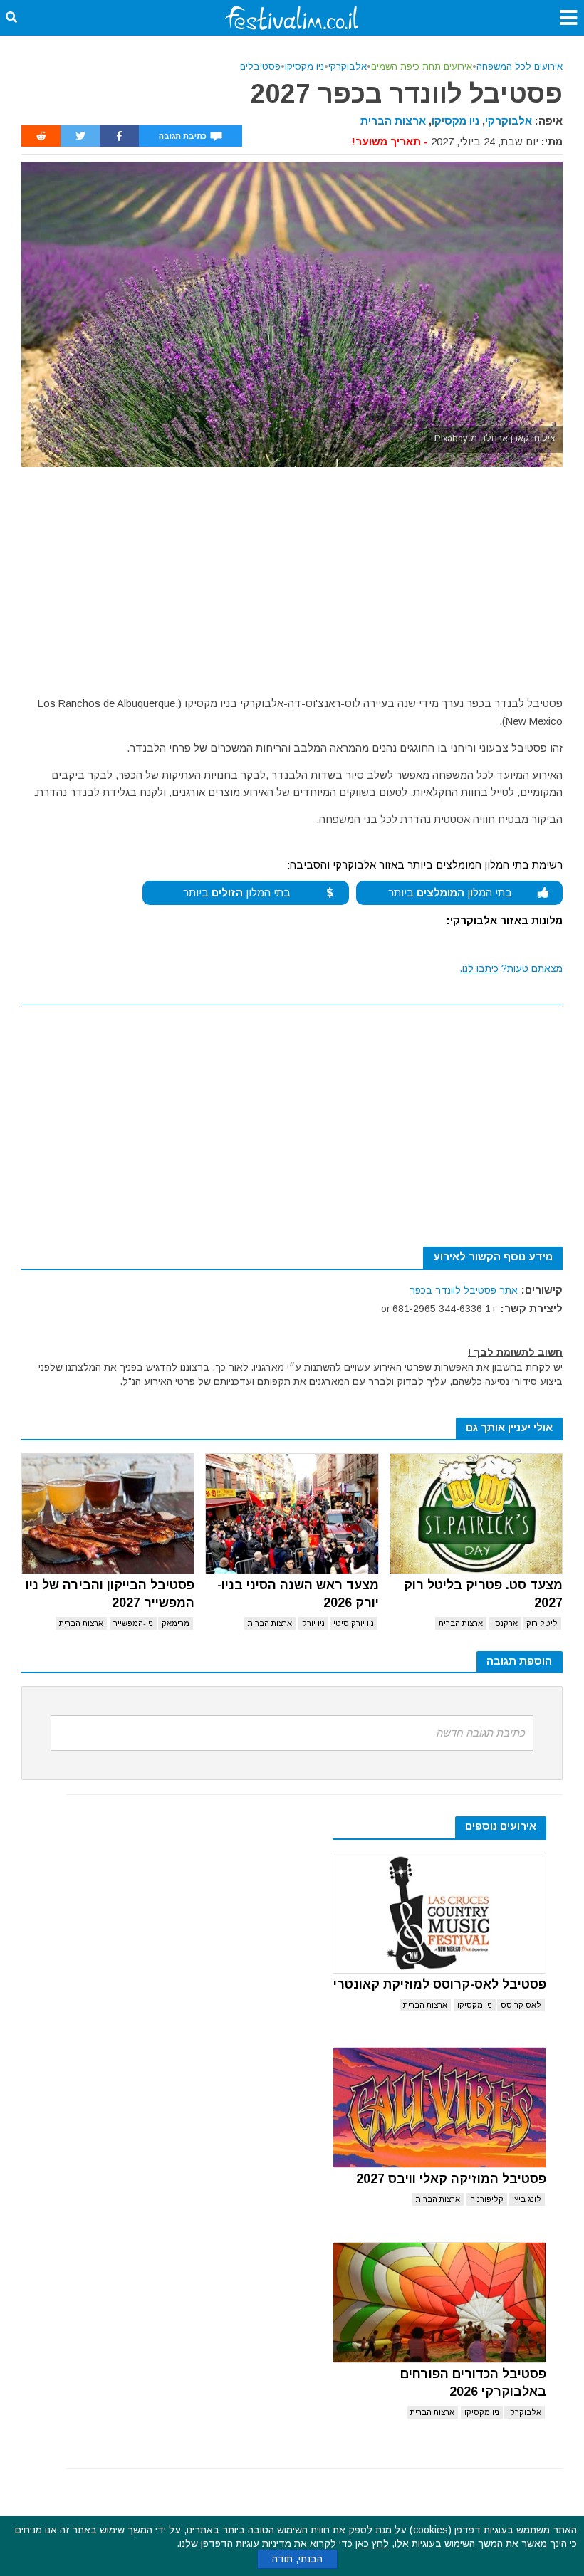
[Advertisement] (292, 574)
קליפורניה (487, 2199)
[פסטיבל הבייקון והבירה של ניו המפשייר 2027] (108, 1514)
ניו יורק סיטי (354, 1623)
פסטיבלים (260, 67)
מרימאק (176, 1623)
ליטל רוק (542, 1623)
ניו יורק (313, 1623)
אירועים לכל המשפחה (520, 67)
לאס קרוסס (521, 2005)
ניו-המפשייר (133, 1623)
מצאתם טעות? (511, 968)
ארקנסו (505, 1623)
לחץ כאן (372, 2543)
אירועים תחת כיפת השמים (422, 67)
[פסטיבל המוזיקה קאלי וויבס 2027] (439, 2108)
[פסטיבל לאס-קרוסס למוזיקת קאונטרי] (439, 1913)
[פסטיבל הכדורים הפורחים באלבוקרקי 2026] (439, 2303)
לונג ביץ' (527, 2199)
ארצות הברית (393, 121)
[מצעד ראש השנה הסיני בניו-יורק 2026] (292, 1514)
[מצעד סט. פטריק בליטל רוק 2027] (476, 1514)
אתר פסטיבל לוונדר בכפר (464, 1290)
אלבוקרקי (348, 67)
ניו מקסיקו (304, 67)
